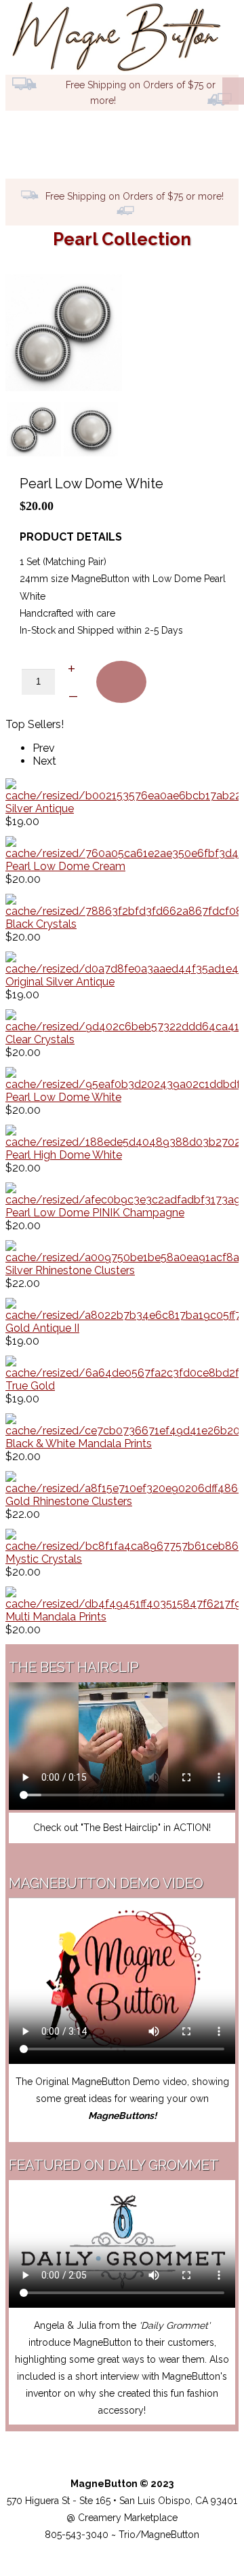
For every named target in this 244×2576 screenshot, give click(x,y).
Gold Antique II (42, 1328)
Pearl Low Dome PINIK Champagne (95, 1213)
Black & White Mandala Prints (79, 1444)
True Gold (30, 1386)
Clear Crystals (40, 1039)
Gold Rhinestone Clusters (69, 1501)
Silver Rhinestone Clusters (70, 1270)
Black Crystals (41, 924)
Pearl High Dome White (64, 1155)
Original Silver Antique (60, 982)
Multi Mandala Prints (56, 1617)
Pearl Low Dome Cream (65, 866)
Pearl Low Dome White (63, 1097)
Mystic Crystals (44, 1559)
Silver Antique (40, 809)
